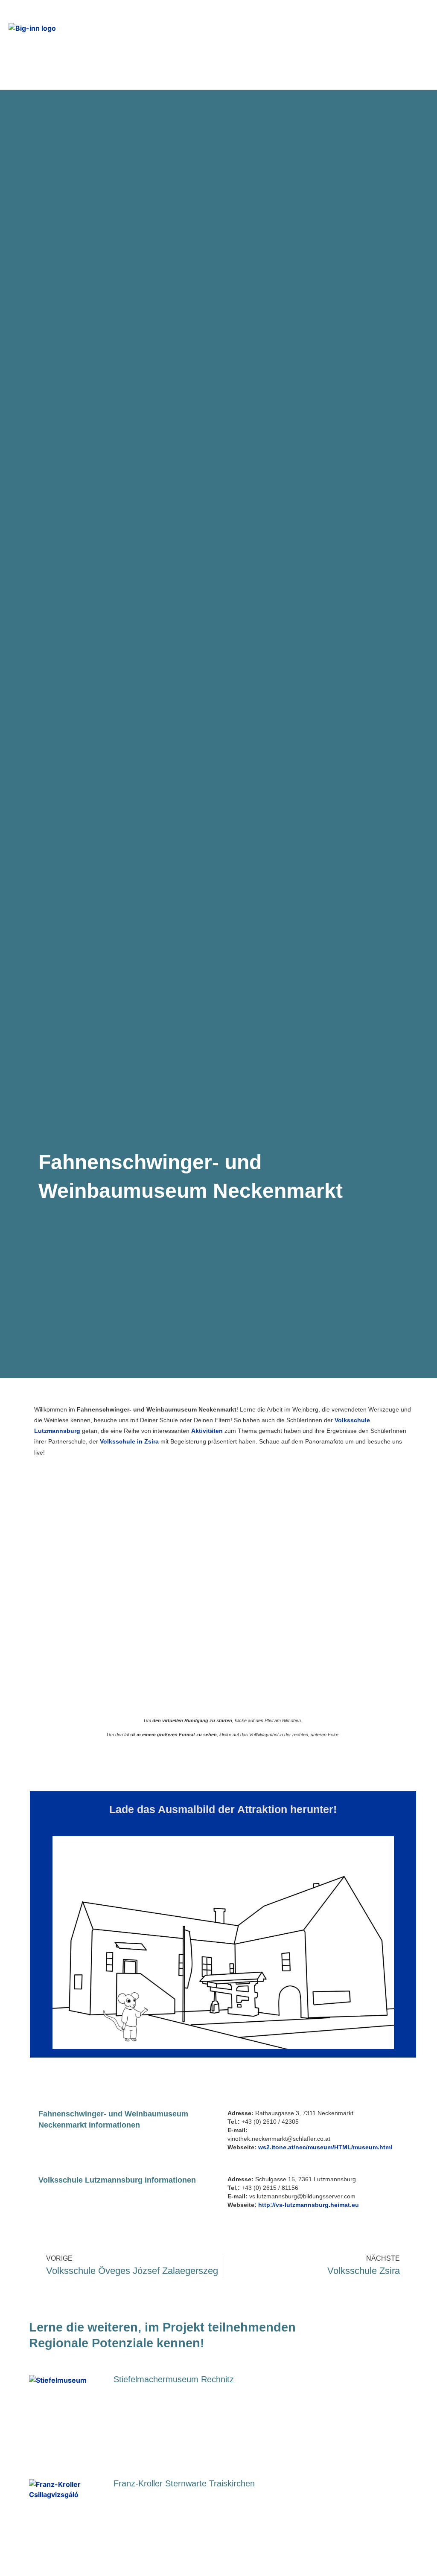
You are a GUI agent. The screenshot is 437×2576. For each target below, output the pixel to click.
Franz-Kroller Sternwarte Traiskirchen (184, 2483)
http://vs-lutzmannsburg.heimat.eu (309, 2205)
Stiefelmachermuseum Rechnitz (174, 2379)
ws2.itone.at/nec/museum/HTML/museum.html (325, 2147)
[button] (294, 45)
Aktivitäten (207, 1431)
